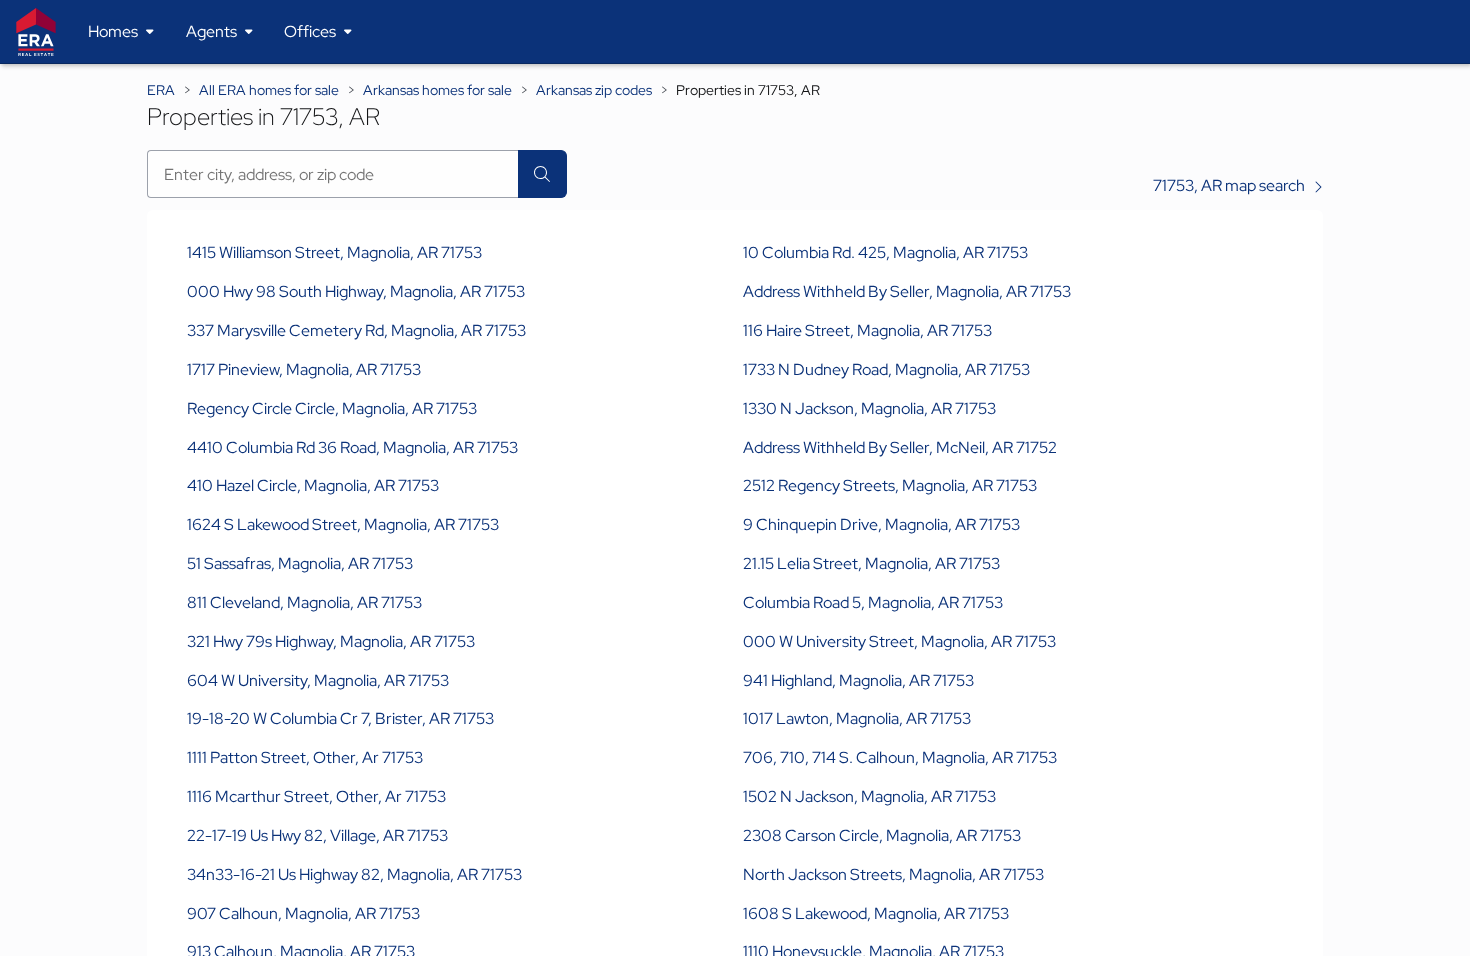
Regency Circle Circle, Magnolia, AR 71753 (332, 408)
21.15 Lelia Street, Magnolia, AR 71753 (871, 563)
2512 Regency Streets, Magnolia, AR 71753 (890, 485)
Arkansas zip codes (594, 90)
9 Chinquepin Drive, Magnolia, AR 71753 (881, 524)
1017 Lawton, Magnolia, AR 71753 (857, 718)
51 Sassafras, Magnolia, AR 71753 (300, 563)
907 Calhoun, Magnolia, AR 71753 (303, 913)
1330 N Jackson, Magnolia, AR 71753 (869, 408)
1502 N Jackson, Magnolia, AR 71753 (869, 796)
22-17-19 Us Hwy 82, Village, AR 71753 (317, 835)
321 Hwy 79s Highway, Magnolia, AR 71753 (331, 641)
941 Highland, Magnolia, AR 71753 (858, 680)
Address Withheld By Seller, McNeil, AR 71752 (900, 447)
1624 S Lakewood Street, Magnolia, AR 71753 (343, 524)
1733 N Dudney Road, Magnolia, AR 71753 (886, 369)
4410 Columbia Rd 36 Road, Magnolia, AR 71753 (352, 447)
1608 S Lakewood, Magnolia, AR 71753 (876, 913)
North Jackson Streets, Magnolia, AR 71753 (893, 874)
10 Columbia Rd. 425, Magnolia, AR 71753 (885, 252)
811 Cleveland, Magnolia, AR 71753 (304, 602)
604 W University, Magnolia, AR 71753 (318, 680)
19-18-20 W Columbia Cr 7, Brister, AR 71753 (340, 718)
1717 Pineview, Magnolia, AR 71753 (304, 369)
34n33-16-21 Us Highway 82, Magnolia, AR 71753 (354, 874)
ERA (161, 90)
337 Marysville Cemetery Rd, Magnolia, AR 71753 (356, 330)
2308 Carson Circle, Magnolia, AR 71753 (882, 835)
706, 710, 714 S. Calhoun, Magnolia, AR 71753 (900, 757)
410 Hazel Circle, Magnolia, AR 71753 (313, 485)
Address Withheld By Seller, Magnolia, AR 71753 (907, 291)
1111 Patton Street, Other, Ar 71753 (305, 757)
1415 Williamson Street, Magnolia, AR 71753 (334, 252)
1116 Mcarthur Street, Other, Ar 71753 (316, 796)
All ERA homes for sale (269, 90)
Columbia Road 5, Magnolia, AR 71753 (873, 602)
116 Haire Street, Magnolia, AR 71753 (867, 330)
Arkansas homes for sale (437, 90)
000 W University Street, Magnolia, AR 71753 (899, 641)
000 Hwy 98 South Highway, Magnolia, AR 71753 (356, 291)
